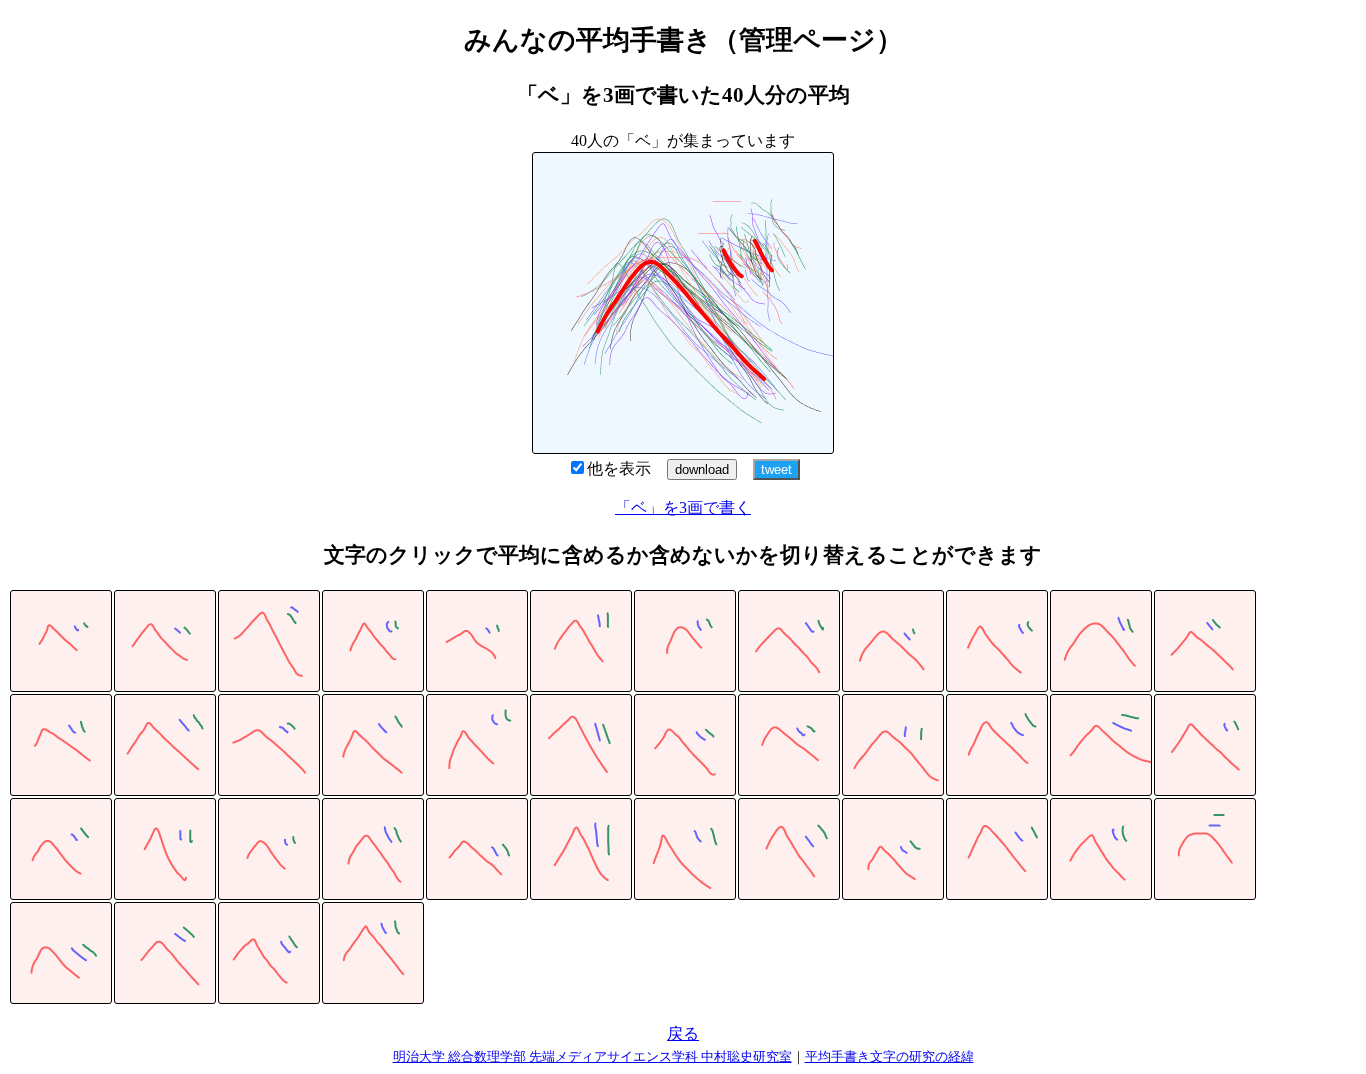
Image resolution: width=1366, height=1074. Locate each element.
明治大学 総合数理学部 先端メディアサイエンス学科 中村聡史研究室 (592, 1056)
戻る (683, 1033)
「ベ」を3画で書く (683, 507)
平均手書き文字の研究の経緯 (889, 1056)
